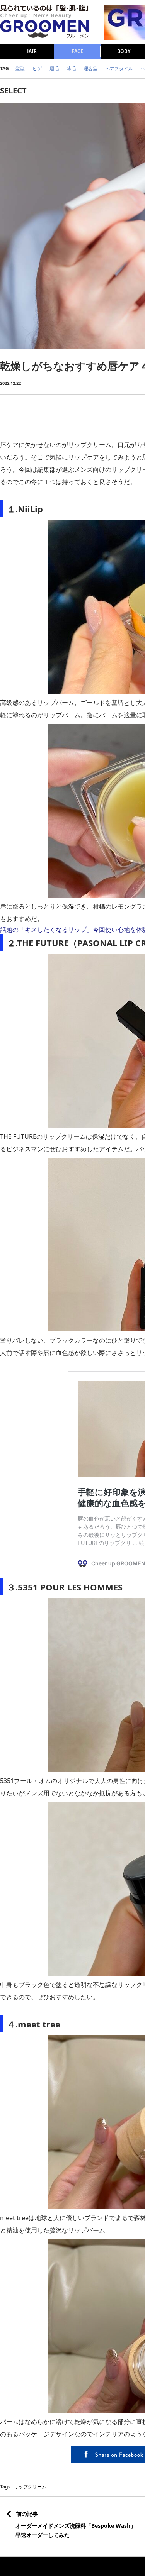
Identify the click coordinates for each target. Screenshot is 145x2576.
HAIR (31, 51)
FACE (77, 51)
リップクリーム (30, 2487)
